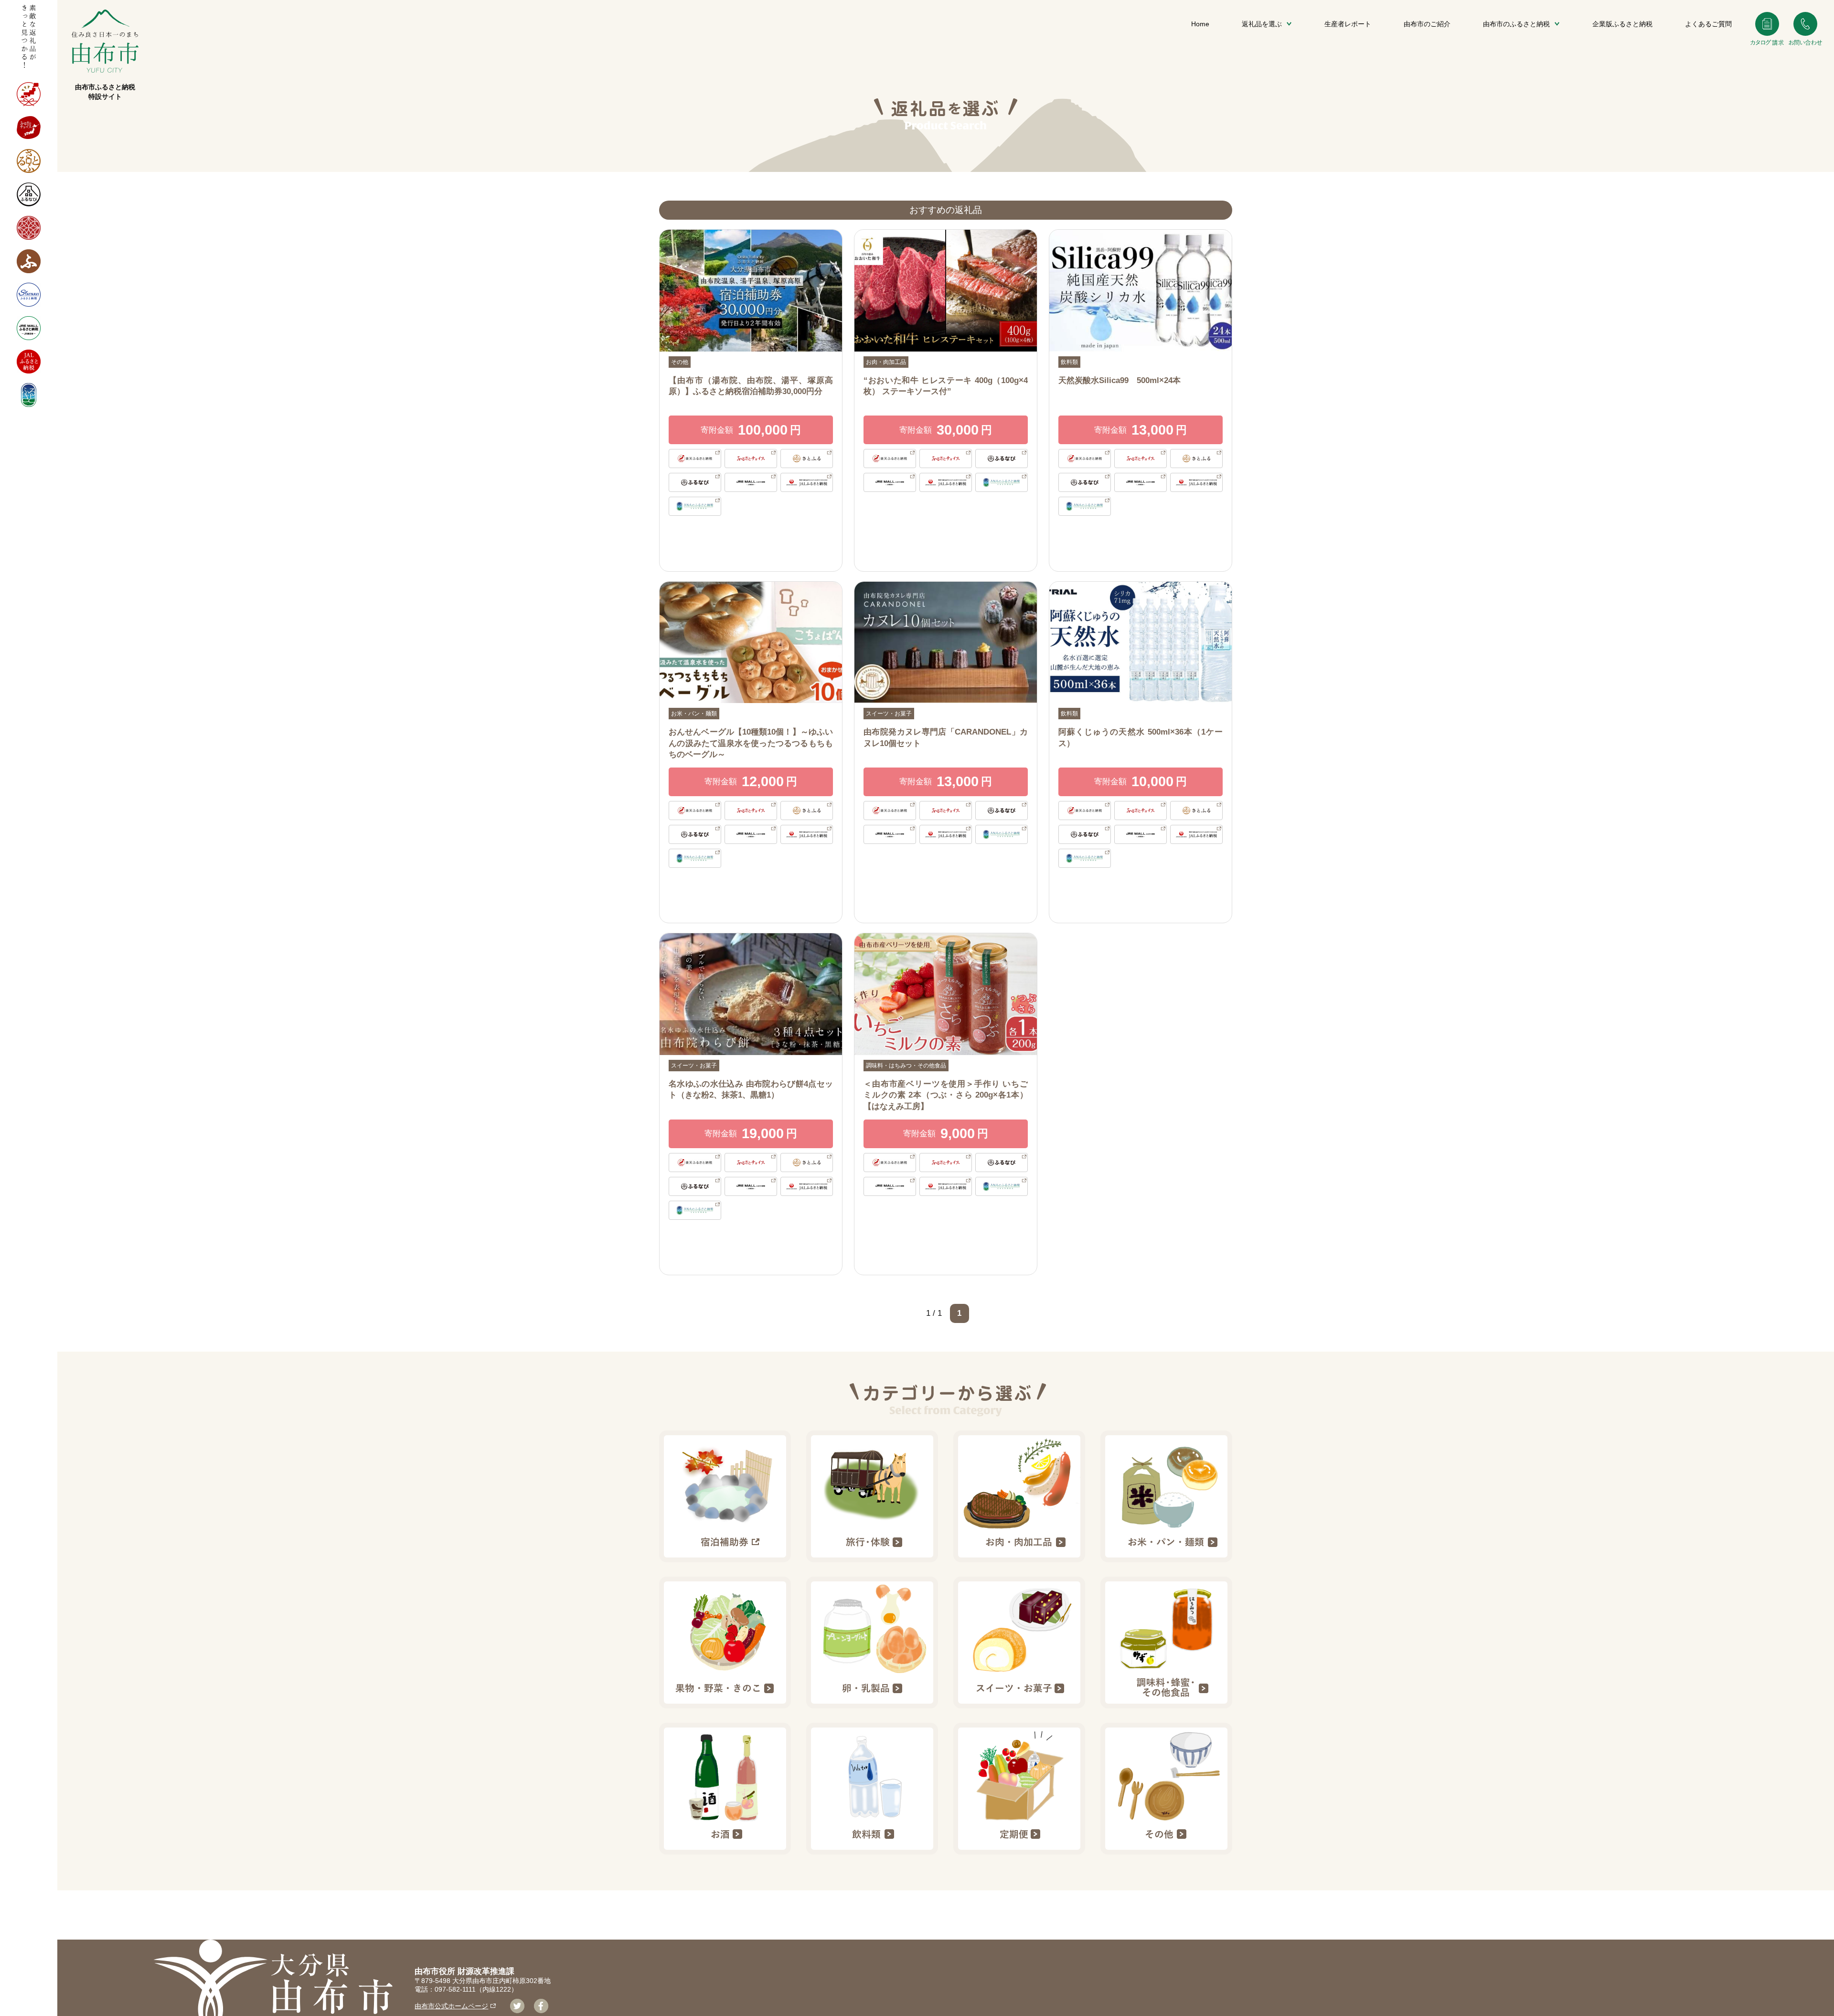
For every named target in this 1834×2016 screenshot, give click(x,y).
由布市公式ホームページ (451, 2006)
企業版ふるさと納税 (1622, 24)
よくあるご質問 (1708, 24)
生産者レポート (1348, 24)
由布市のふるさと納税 (1516, 24)
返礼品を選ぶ (1262, 24)
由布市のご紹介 (1427, 24)
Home (1200, 24)
